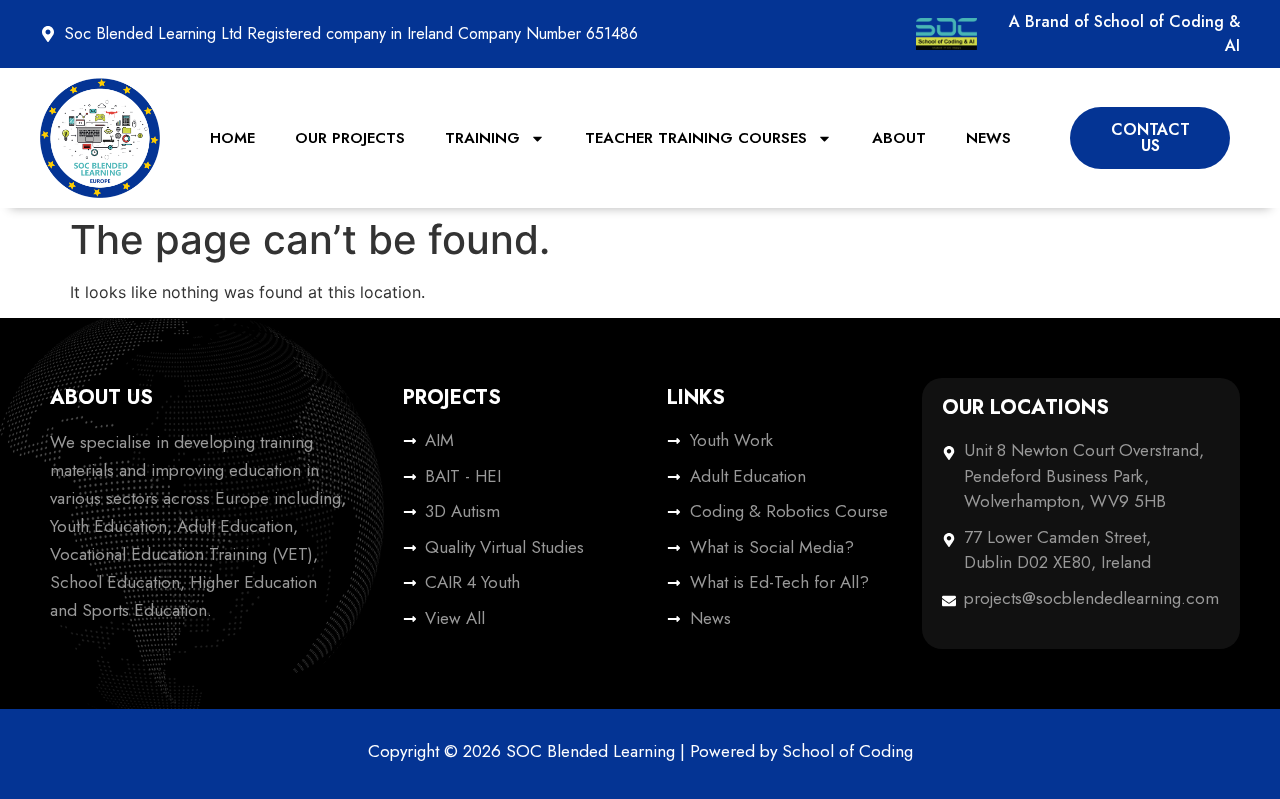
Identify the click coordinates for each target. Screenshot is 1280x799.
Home (232, 138)
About (899, 138)
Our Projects (350, 138)
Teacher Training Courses (696, 138)
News (988, 138)
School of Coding (847, 751)
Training (482, 138)
